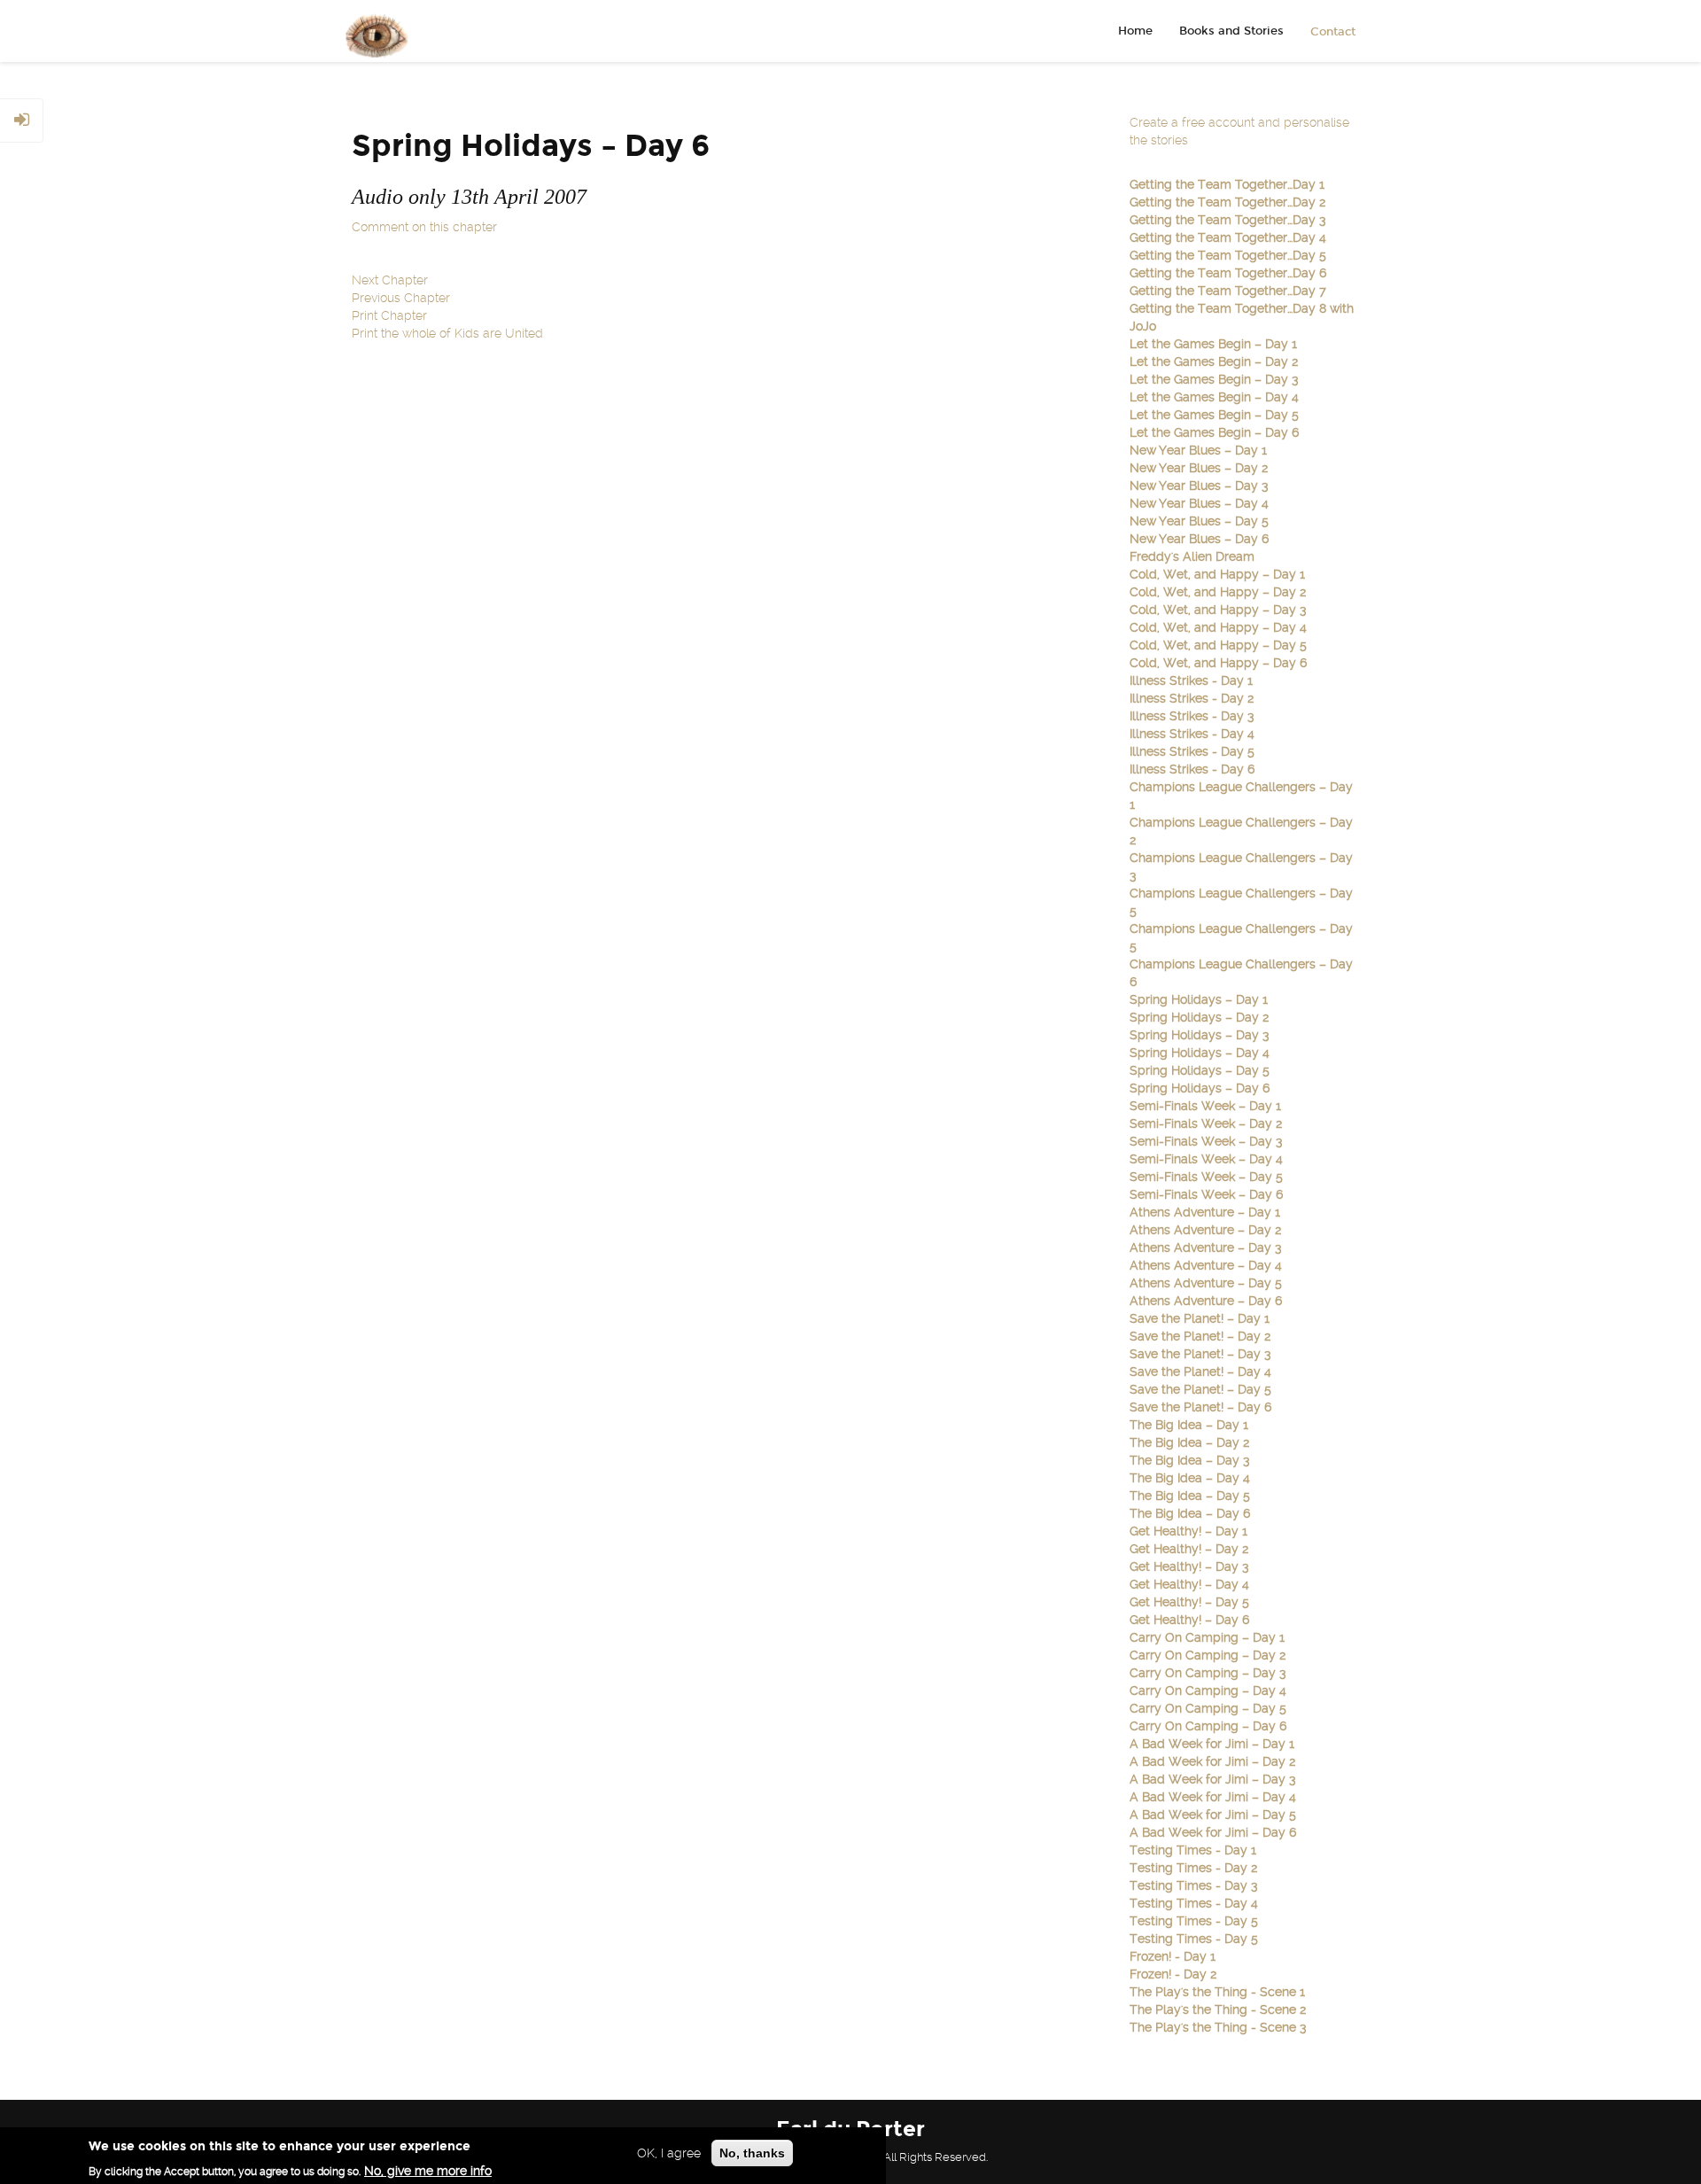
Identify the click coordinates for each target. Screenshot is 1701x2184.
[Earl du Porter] (370, 31)
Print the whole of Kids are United (447, 333)
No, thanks (752, 2153)
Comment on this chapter (424, 227)
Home (1135, 31)
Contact (1333, 32)
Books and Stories (1231, 31)
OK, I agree (669, 2153)
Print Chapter (389, 315)
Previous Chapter (401, 298)
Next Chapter (390, 280)
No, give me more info (428, 2171)
